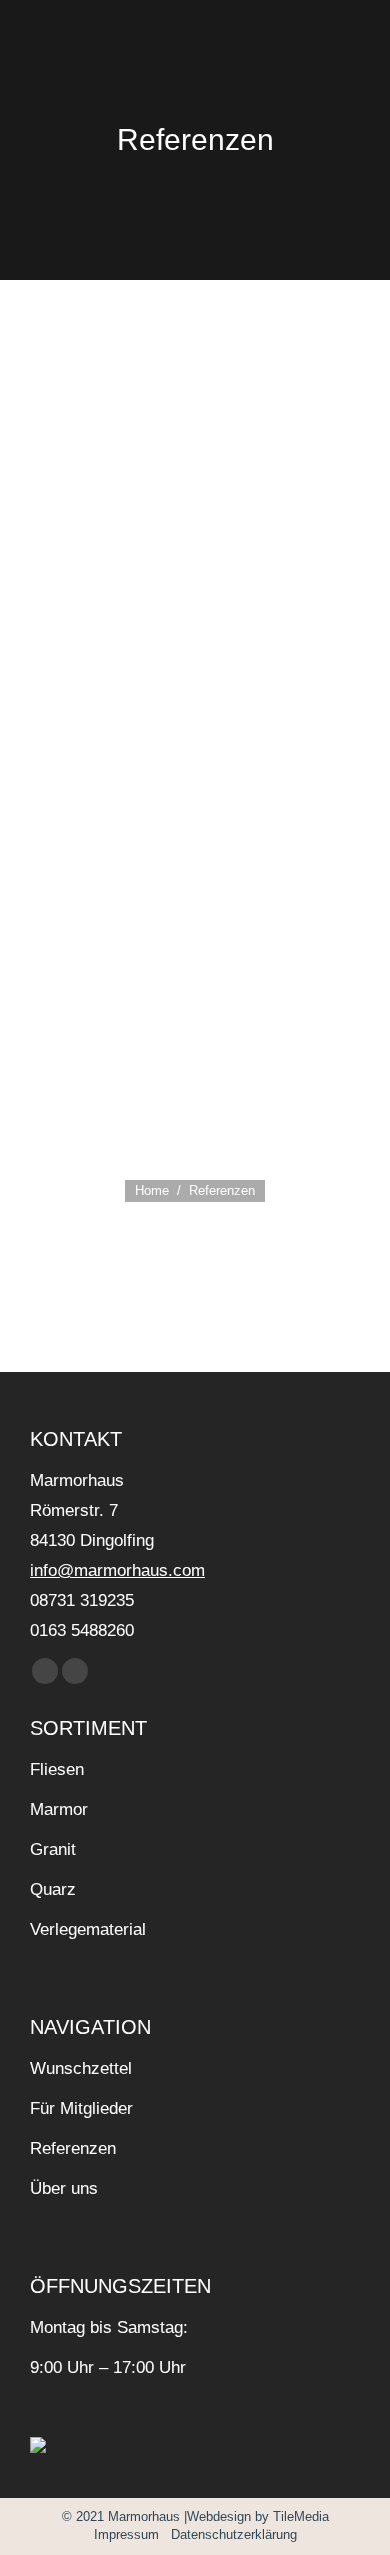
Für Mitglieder (81, 2108)
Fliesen (57, 1769)
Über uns (64, 2188)
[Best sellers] (200, 362)
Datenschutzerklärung (232, 2534)
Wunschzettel (81, 2068)
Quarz (53, 1889)
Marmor (59, 1809)
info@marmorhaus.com (117, 1570)
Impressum (126, 2534)
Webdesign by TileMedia (258, 2516)
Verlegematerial (88, 1929)
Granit (53, 1849)
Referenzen (73, 2148)
